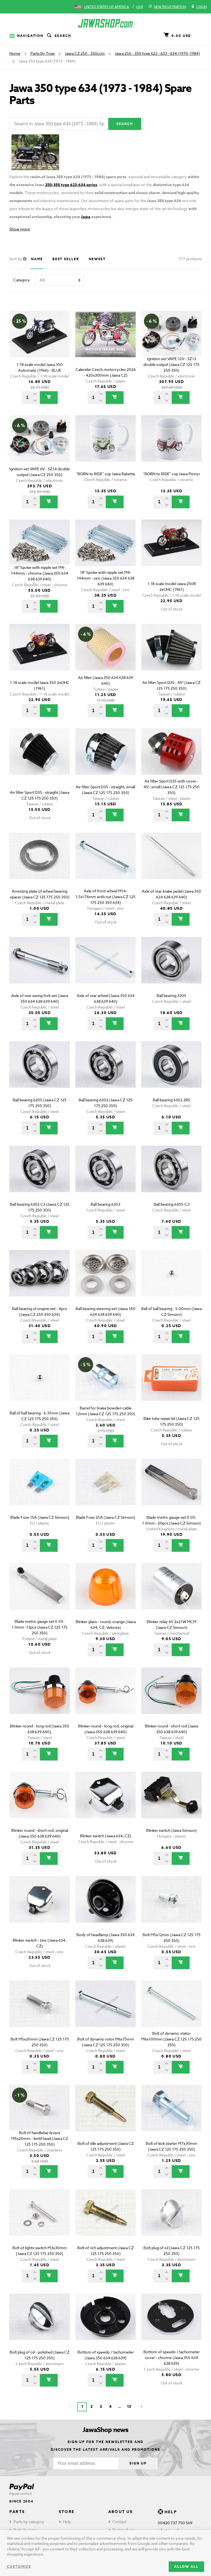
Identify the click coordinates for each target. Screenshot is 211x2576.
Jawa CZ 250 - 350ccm (85, 53)
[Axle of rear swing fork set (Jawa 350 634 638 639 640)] (40, 968)
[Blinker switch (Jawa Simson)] (171, 1803)
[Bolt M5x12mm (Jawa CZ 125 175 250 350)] (171, 1907)
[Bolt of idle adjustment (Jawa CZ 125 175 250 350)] (105, 2116)
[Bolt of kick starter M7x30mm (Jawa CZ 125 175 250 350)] (171, 2116)
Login (202, 7)
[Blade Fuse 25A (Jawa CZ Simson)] (105, 1490)
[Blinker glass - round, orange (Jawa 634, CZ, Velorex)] (105, 1594)
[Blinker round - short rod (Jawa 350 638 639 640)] (171, 1698)
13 (129, 2407)
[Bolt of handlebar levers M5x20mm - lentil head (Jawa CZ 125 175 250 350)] (40, 2116)
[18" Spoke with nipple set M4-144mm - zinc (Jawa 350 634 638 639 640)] (105, 551)
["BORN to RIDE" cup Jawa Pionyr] (171, 446)
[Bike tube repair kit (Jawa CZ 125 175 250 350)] (171, 1385)
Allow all (186, 2567)
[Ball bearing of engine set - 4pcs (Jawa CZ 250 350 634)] (40, 1281)
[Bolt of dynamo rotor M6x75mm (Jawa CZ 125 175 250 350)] (105, 2011)
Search (63, 36)
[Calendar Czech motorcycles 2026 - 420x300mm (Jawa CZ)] (105, 342)
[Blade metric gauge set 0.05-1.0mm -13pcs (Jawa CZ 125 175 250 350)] (40, 1594)
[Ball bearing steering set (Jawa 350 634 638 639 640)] (105, 1281)
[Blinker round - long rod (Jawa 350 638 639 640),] (40, 1698)
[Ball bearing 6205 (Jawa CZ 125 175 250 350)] (40, 1072)
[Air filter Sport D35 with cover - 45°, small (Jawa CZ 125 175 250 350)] (171, 759)
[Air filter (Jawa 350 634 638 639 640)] (105, 655)
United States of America (106, 7)
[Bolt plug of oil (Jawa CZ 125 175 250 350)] (171, 2220)
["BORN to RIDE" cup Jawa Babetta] (105, 446)
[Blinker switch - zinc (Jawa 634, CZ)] (40, 1907)
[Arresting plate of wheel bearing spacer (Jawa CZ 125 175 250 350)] (40, 864)
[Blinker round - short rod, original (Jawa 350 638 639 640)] (40, 1803)
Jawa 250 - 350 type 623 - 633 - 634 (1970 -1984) (157, 53)
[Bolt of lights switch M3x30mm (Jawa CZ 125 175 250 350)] (40, 2220)
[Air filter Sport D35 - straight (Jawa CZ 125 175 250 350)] (40, 759)
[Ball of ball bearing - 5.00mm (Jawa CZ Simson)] (171, 1281)
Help (67, 2522)
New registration (170, 7)
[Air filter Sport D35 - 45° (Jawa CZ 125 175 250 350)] (171, 655)
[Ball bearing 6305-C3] (171, 1177)
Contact (119, 2522)
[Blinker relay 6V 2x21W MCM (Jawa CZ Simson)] (171, 1594)
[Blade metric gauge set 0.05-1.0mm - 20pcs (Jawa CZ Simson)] (171, 1490)
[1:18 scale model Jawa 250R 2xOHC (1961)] (171, 551)
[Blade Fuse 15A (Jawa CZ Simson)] (40, 1490)
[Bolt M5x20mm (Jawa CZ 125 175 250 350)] (40, 2011)
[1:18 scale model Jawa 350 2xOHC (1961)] (40, 655)
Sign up (138, 2463)
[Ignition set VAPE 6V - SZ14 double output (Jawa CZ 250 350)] (40, 446)
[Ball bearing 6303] (105, 1177)
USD (140, 7)
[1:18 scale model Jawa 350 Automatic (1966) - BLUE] (40, 342)
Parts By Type (43, 53)
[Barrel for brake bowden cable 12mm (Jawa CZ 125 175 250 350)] (105, 1385)
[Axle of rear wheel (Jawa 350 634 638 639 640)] (105, 968)
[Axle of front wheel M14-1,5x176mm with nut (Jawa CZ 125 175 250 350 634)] (105, 864)
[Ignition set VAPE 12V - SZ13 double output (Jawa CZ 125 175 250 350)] (171, 342)
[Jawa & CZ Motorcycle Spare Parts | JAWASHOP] (105, 23)
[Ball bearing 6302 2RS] (171, 1072)
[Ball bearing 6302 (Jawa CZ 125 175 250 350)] (105, 1072)
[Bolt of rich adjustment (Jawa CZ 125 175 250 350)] (105, 2220)
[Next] (141, 2407)
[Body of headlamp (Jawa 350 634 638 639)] (105, 1907)
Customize (19, 2567)
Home (15, 53)
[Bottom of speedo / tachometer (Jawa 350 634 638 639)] (105, 2324)
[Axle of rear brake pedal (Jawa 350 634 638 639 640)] (171, 864)
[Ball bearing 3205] (171, 968)
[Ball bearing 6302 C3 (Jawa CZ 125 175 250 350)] (40, 1177)
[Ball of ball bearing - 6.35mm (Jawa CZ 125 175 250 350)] (40, 1385)
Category (22, 280)
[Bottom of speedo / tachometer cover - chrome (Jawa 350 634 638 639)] (171, 2324)
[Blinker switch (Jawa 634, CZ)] (105, 1803)
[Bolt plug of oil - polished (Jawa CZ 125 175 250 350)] (40, 2324)
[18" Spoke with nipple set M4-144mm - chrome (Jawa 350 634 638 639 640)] (40, 551)
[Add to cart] (49, 398)
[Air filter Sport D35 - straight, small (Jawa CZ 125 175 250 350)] (105, 759)
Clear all (185, 301)
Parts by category (29, 2522)
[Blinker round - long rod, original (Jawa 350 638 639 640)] (105, 1698)
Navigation (30, 36)
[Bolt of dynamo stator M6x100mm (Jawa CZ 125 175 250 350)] (171, 2011)
